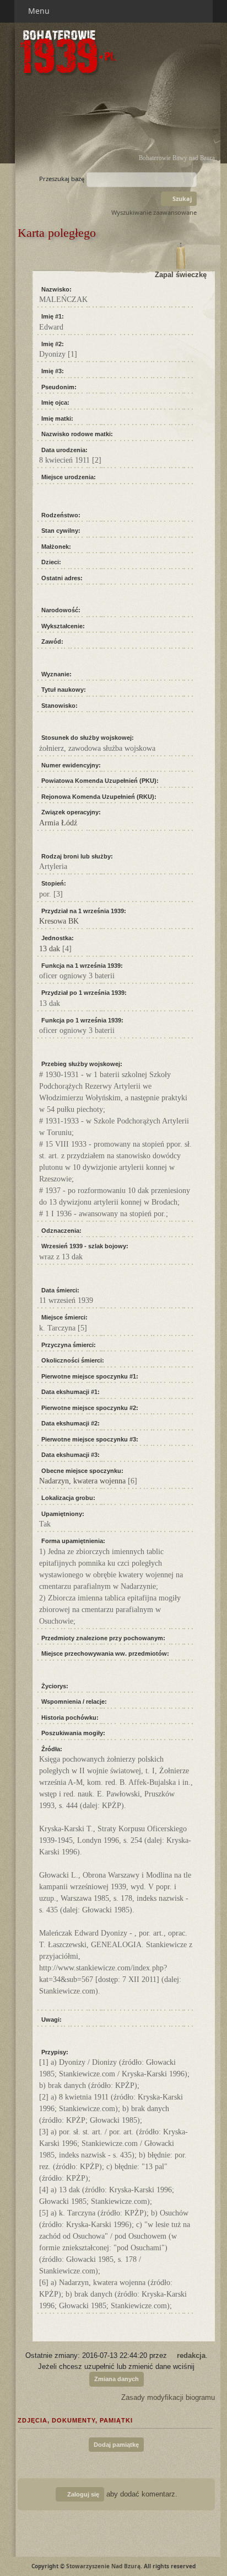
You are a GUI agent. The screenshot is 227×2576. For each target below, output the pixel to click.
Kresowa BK (59, 921)
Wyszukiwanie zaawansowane (154, 212)
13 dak (50, 949)
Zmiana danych (117, 2379)
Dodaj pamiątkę (116, 2445)
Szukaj (181, 198)
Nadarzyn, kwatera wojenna (82, 1481)
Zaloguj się (82, 2494)
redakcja (191, 2355)
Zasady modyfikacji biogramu (167, 2397)
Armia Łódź (58, 823)
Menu (40, 11)
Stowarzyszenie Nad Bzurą (103, 2566)
